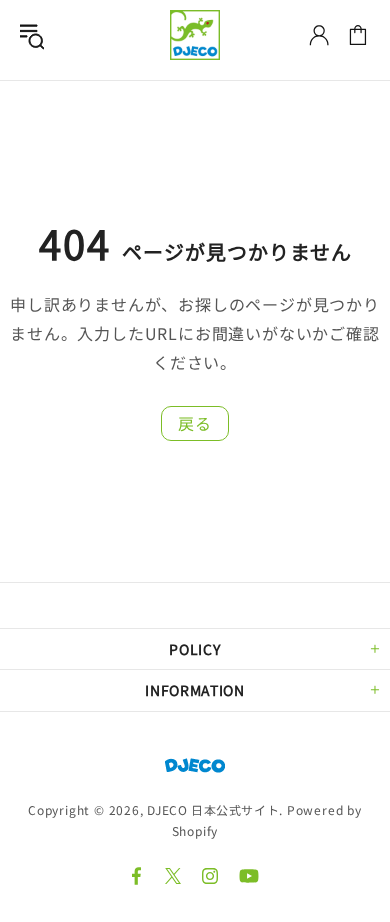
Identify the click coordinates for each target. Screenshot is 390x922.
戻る (195, 423)
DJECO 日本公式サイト (195, 35)
